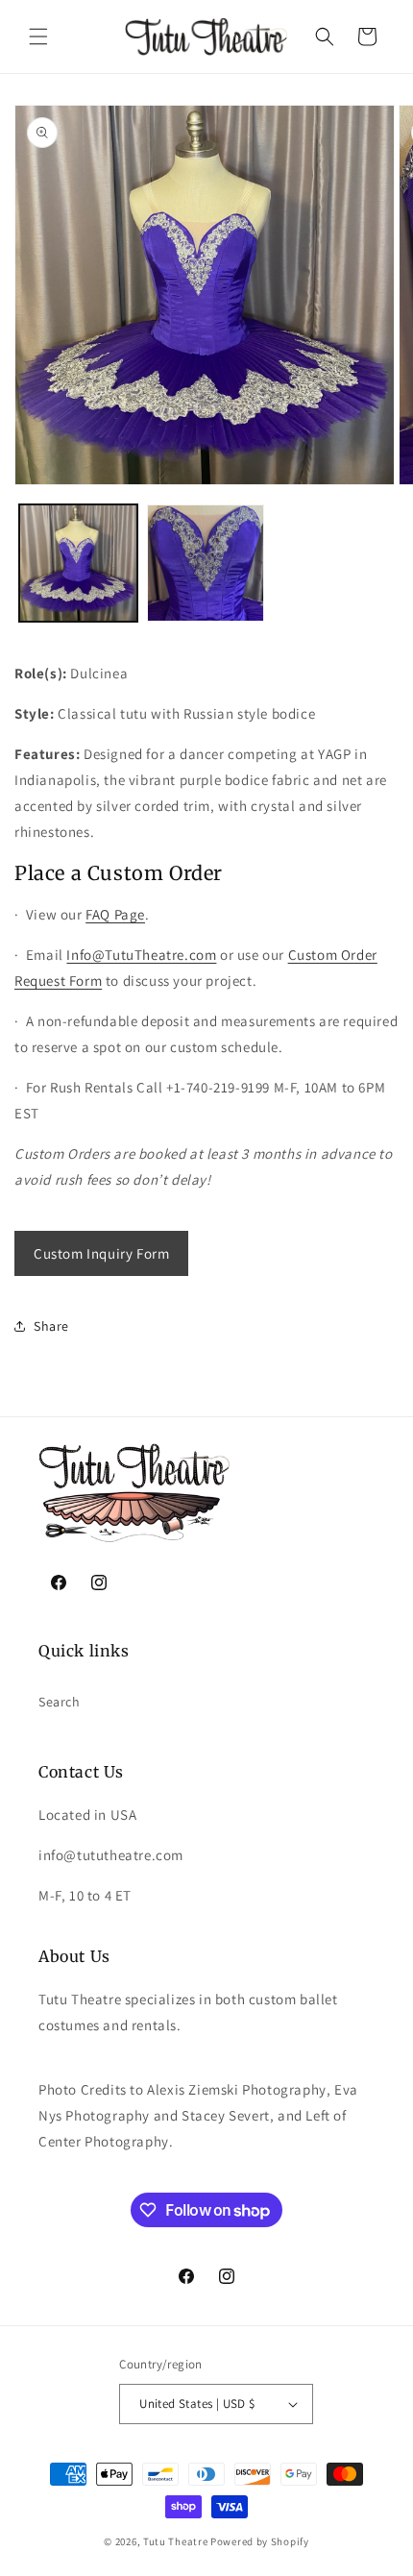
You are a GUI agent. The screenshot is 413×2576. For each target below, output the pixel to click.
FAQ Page (115, 914)
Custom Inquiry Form (101, 1253)
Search (60, 1702)
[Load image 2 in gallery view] (206, 564)
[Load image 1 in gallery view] (78, 564)
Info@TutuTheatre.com (141, 955)
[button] (38, 37)
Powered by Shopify (260, 2541)
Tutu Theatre (175, 2541)
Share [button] (51, 1326)
